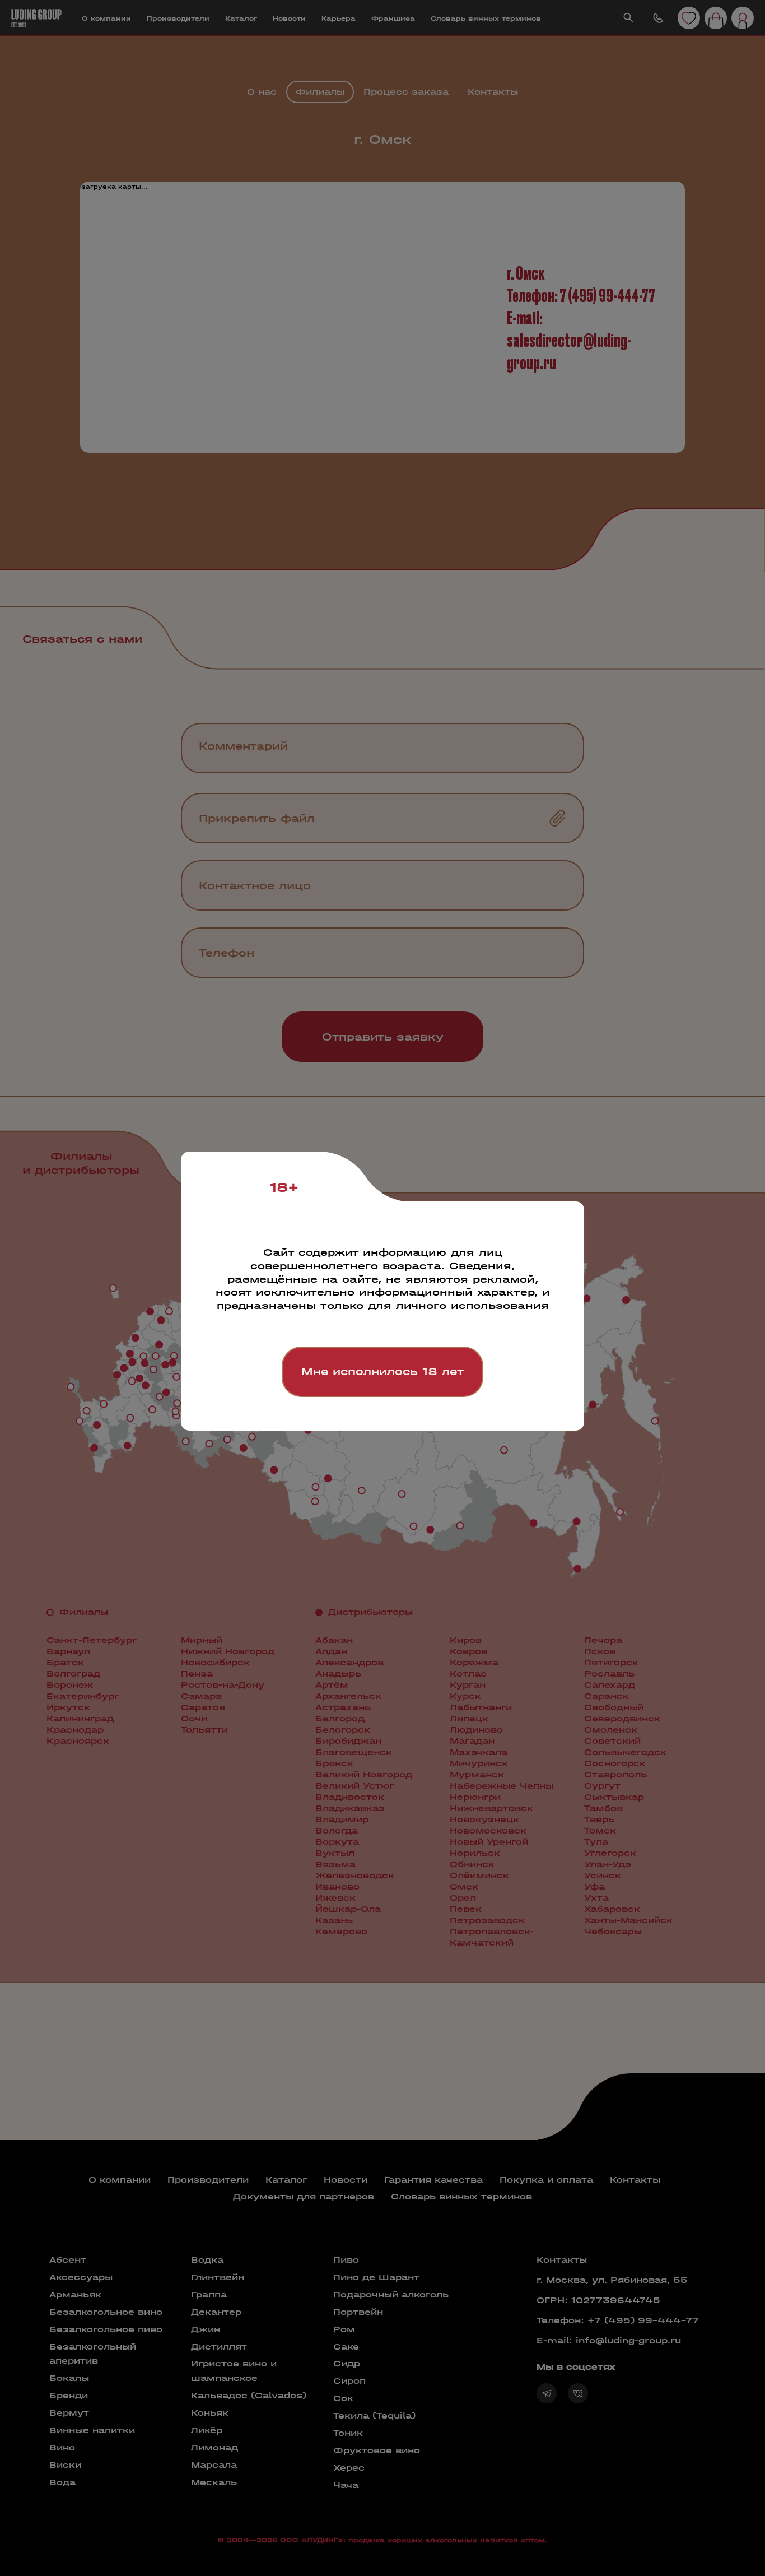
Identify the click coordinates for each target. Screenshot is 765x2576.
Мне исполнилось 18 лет (382, 1371)
